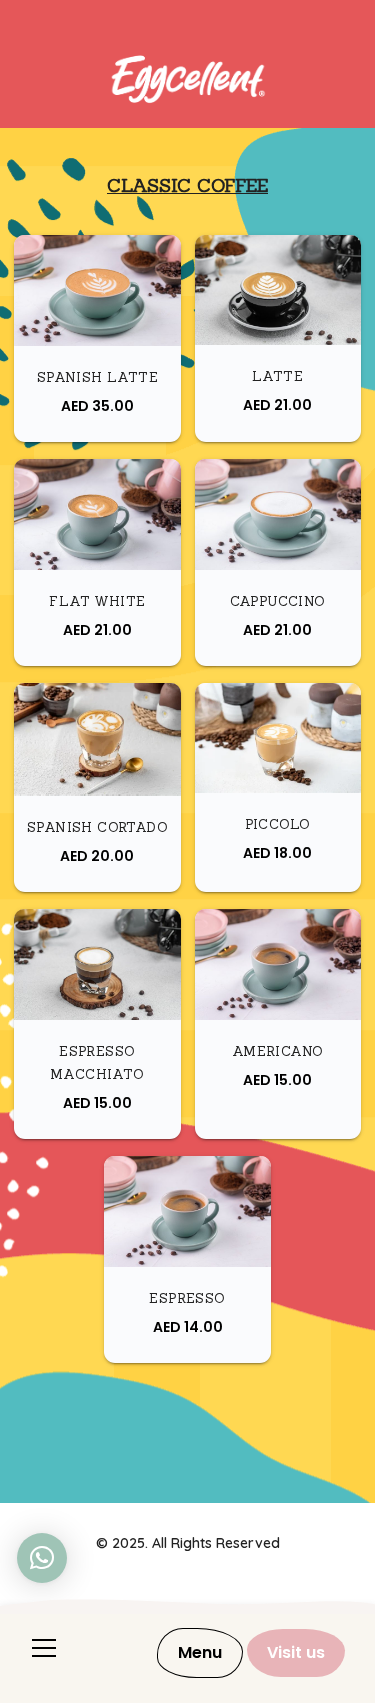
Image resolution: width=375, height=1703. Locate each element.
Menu (200, 1652)
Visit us (296, 1652)
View (104, 320)
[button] (42, 1558)
